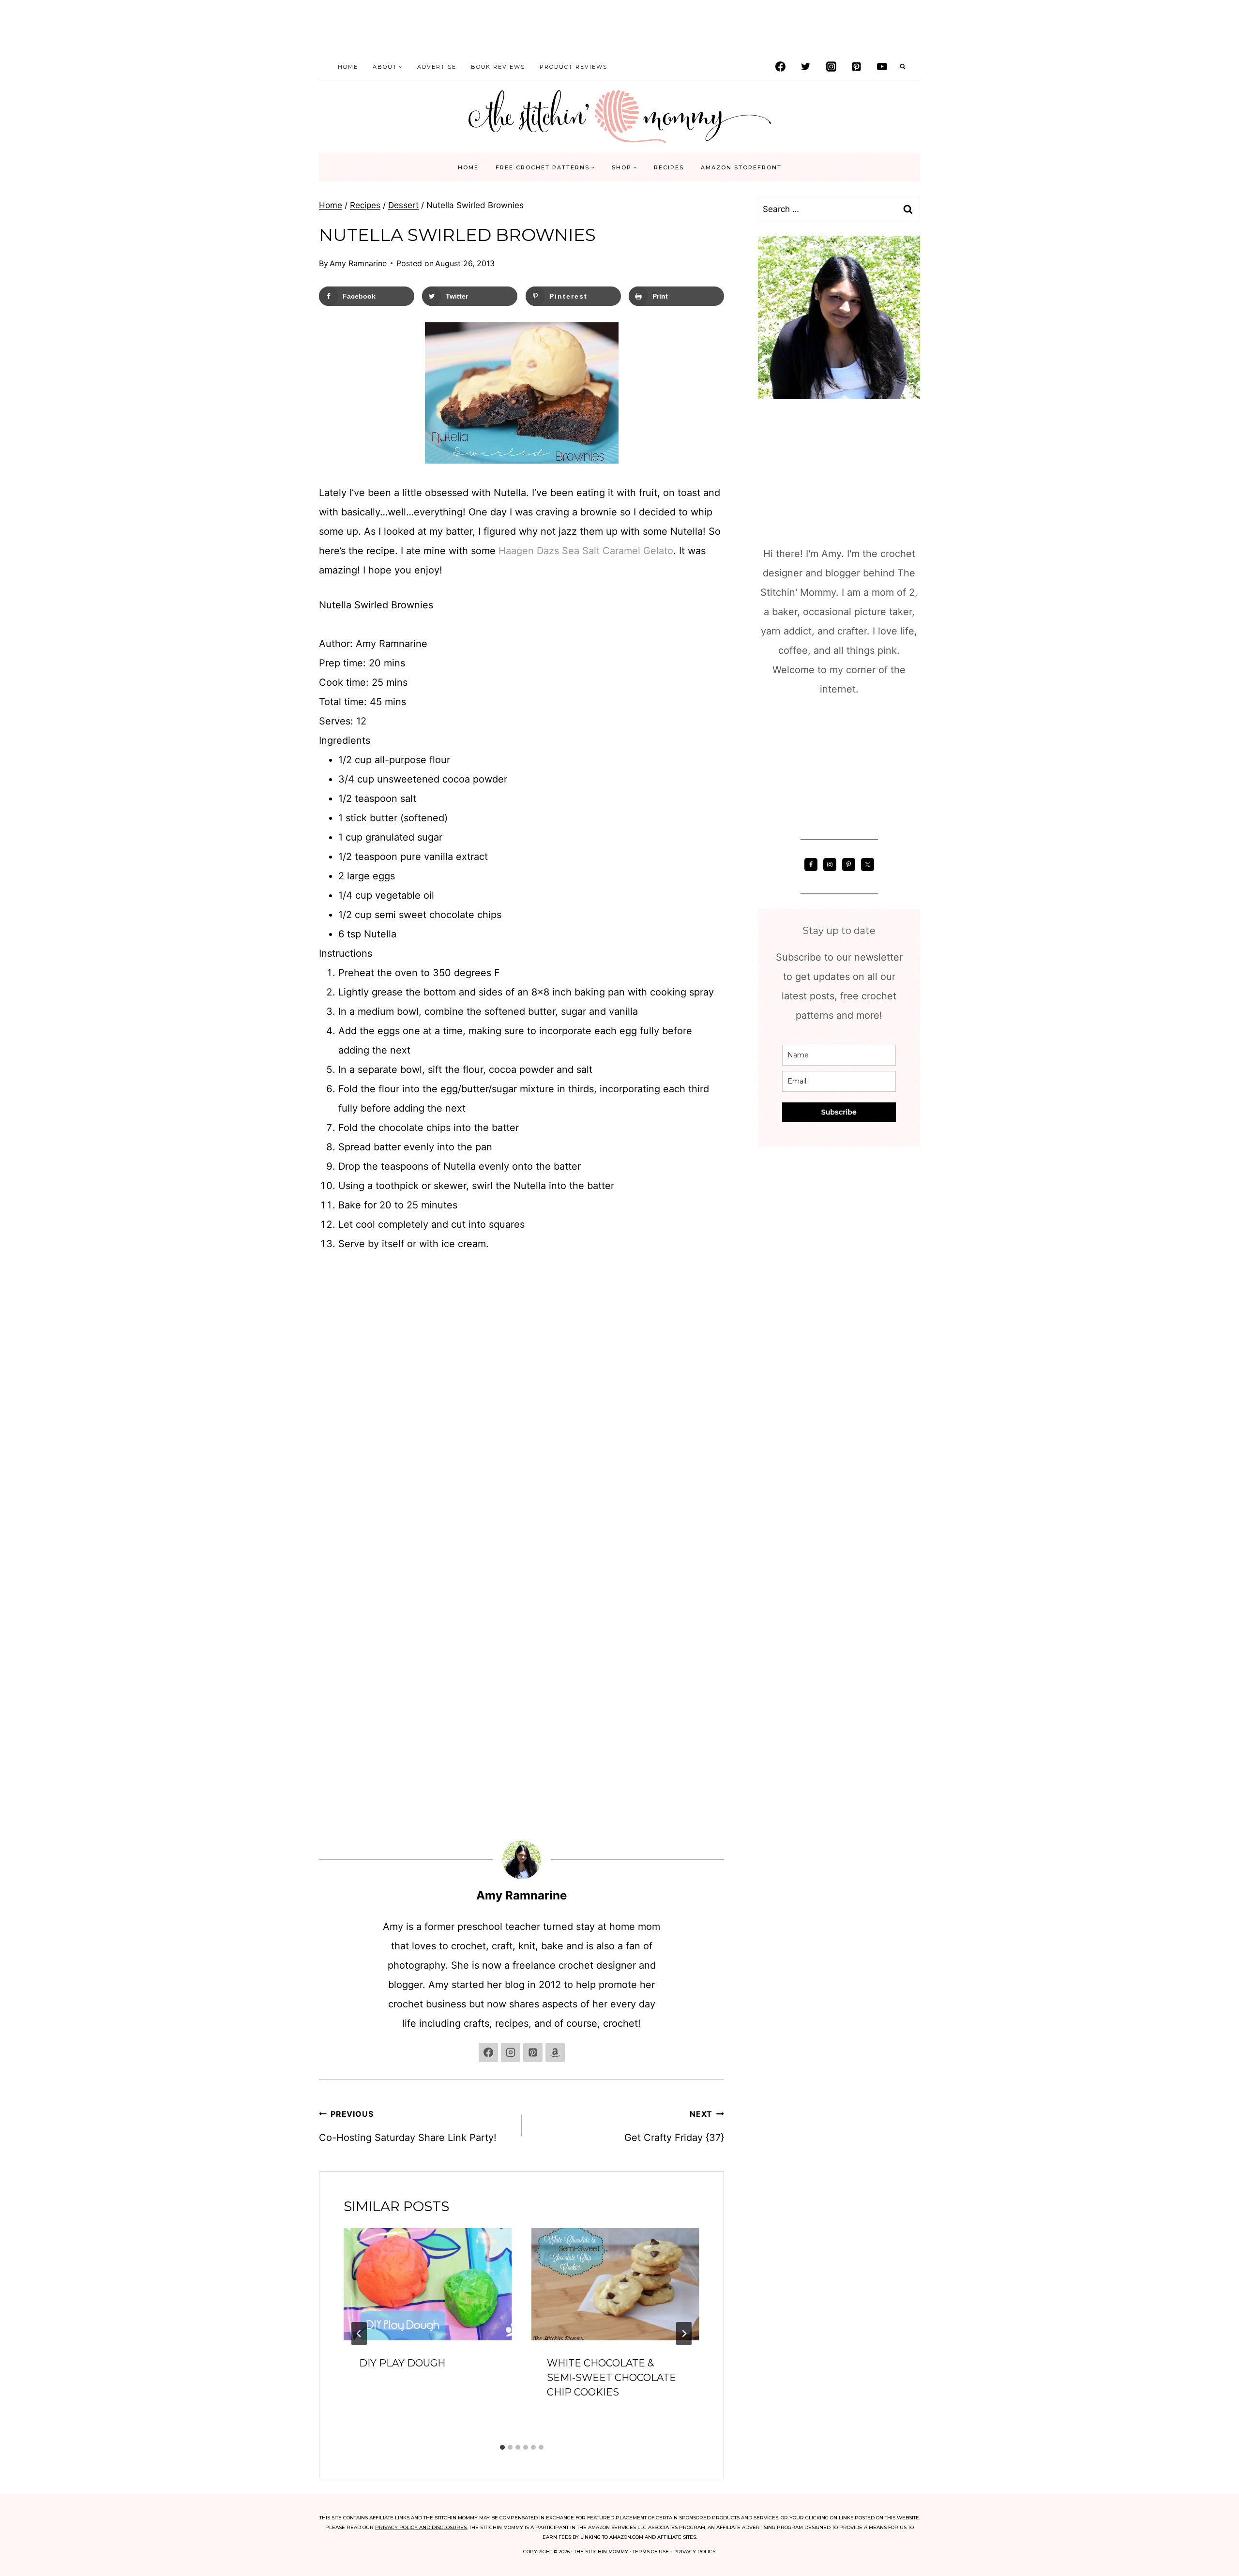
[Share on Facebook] (15, 1230)
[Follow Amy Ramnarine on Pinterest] (533, 2052)
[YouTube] (882, 67)
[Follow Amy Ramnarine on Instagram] (511, 2052)
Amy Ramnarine (358, 263)
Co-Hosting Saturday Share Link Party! (408, 2126)
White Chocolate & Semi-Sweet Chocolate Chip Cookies (612, 2378)
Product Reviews (574, 67)
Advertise (437, 67)
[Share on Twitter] (15, 1250)
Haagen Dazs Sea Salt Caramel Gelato (586, 551)
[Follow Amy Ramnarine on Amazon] (555, 2052)
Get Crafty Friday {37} (674, 2126)
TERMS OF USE (651, 2552)
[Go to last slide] (359, 2334)
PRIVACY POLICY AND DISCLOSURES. (421, 2527)
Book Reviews (498, 67)
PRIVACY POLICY (695, 2552)
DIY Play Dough (402, 2363)
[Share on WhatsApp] (15, 1346)
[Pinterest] (857, 67)
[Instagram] (831, 67)
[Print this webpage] (15, 1308)
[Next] (684, 2334)
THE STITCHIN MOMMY (601, 2552)
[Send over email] (15, 1288)
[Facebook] (780, 67)
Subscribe (839, 1112)
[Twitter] (806, 67)
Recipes (669, 167)
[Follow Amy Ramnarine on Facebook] (488, 2052)
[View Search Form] (903, 67)
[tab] (502, 2447)
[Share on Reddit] (15, 1327)
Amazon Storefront (741, 167)
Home (348, 67)
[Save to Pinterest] (15, 1269)
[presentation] (428, 2284)
